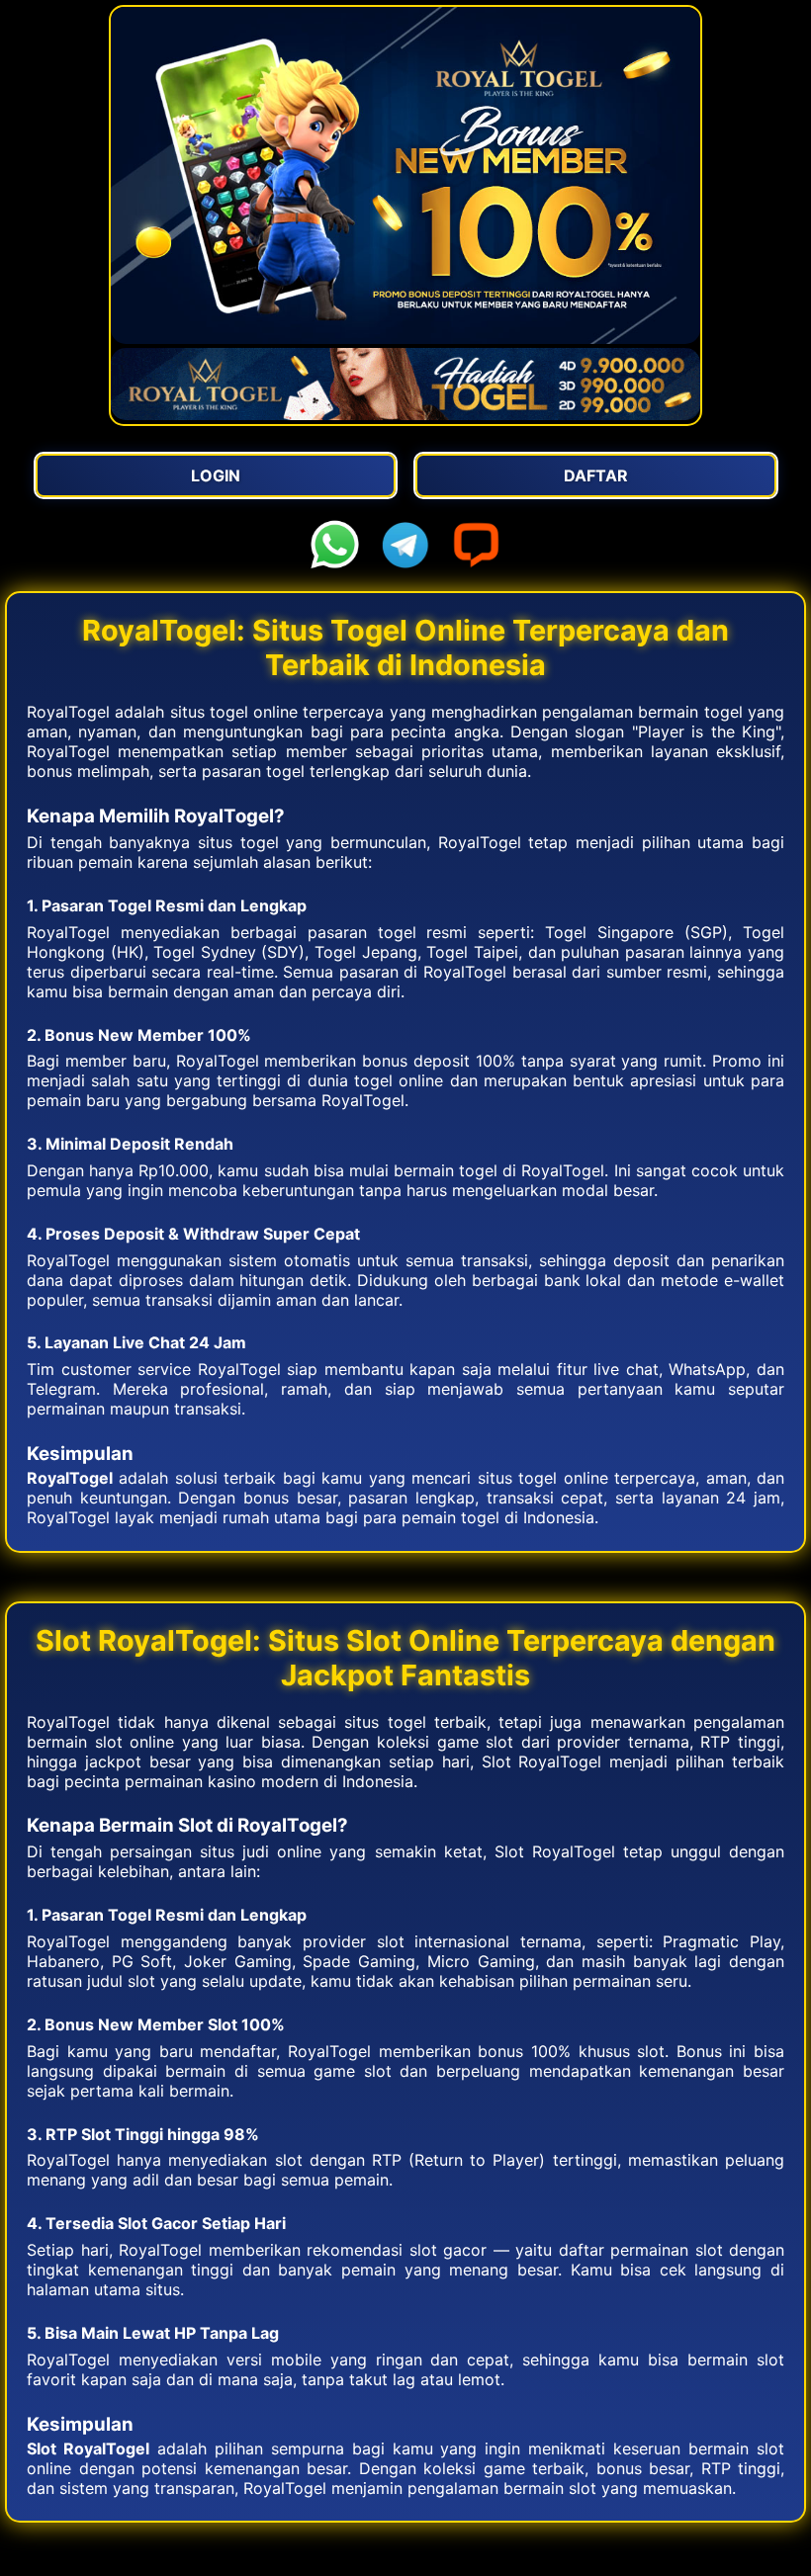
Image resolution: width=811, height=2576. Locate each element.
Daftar (596, 475)
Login (216, 475)
